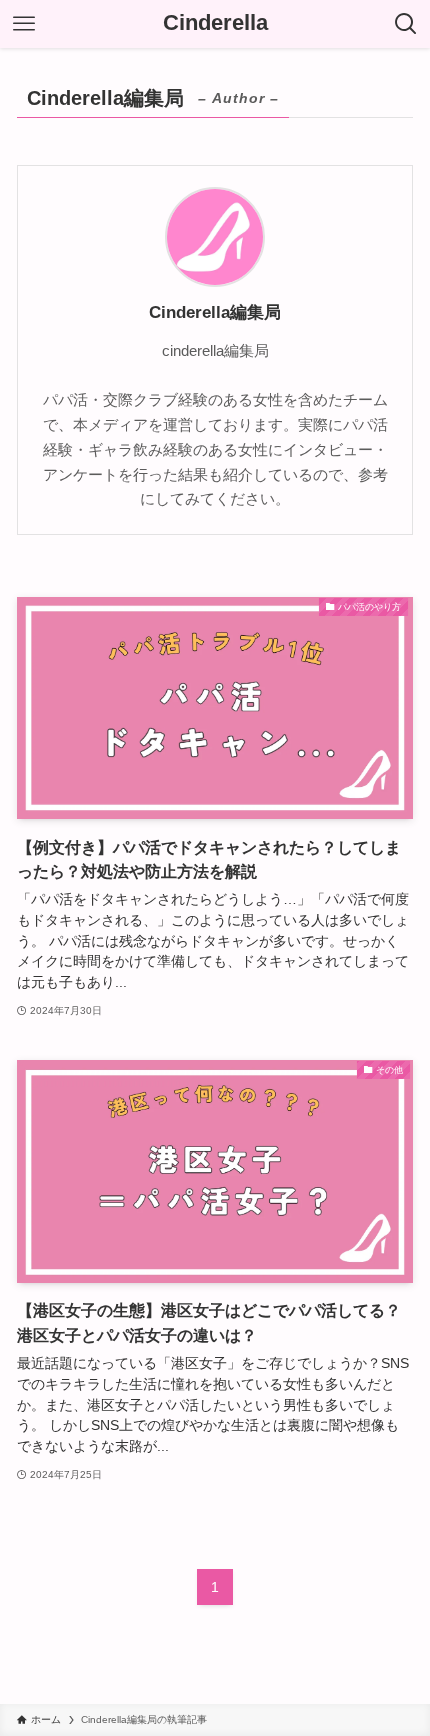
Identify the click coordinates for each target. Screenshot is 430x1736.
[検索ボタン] (406, 24)
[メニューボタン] (24, 24)
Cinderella (215, 24)
